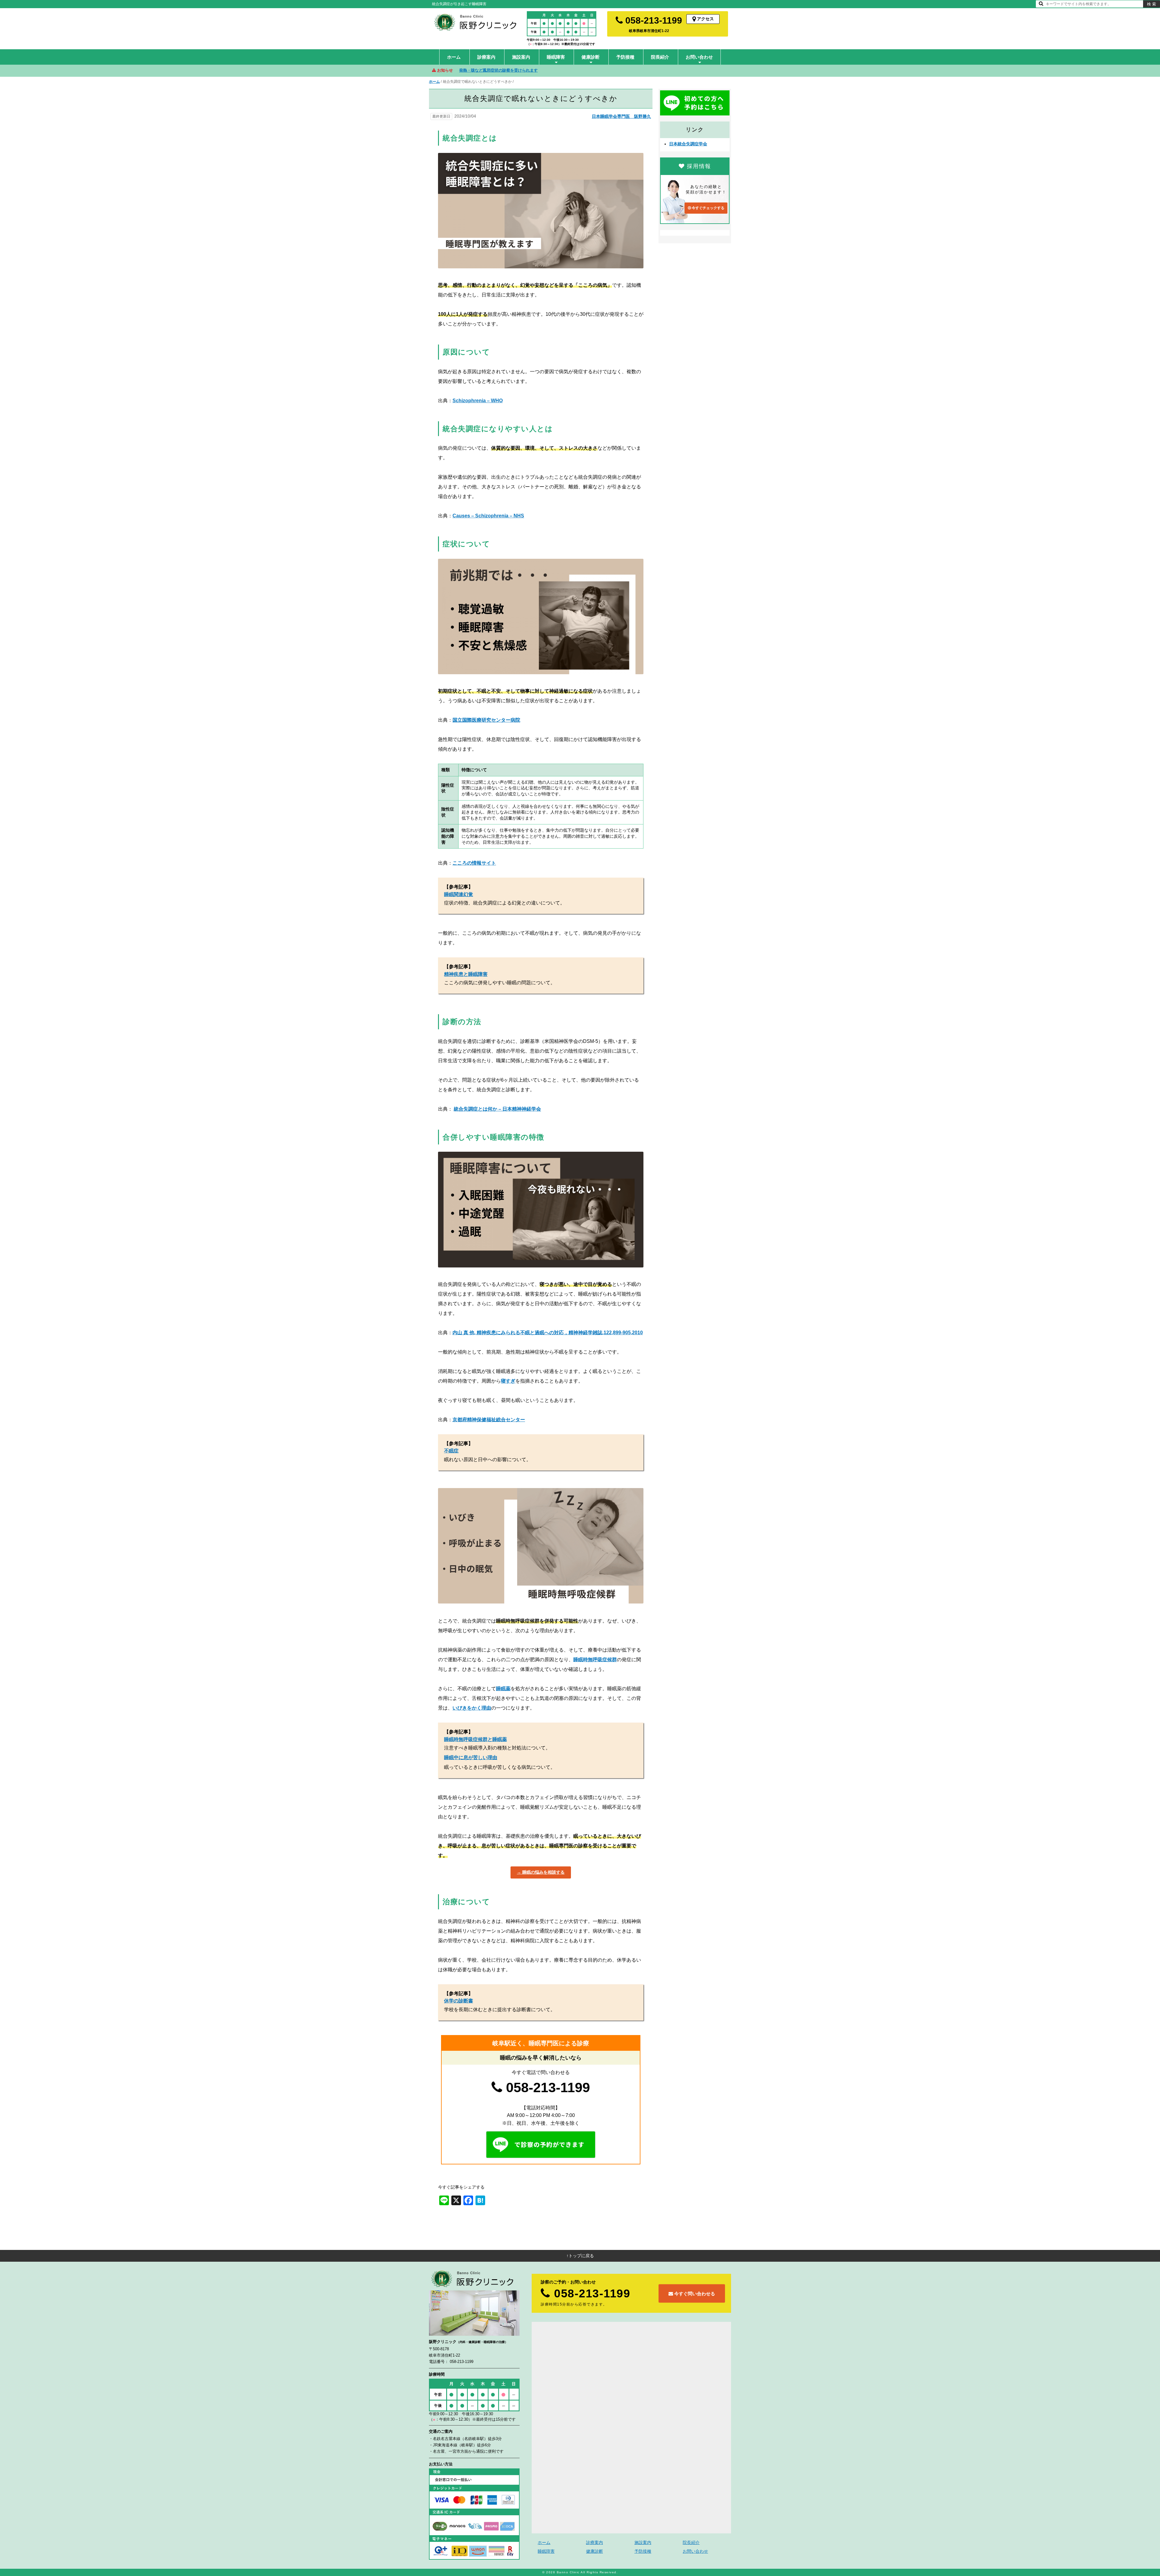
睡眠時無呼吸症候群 (595, 1660)
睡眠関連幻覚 (459, 894)
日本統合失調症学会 (688, 144)
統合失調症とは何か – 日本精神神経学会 (497, 1109)
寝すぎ (508, 1381)
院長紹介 (660, 57)
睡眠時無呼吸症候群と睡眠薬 (475, 1739)
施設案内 (521, 57)
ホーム (454, 57)
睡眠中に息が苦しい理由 (471, 1757)
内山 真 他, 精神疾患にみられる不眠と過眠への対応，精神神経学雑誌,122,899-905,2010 (548, 1333)
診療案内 (486, 57)
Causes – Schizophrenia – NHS (488, 516)
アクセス (705, 19)
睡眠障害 (556, 57)
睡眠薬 (503, 1689)
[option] (595, 70)
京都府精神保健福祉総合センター (489, 1420)
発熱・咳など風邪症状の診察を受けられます (498, 70)
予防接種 (625, 57)
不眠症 (451, 1451)
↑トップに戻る (580, 2256)
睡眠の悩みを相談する (543, 1872)
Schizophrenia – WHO (478, 401)
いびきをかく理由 (472, 1708)
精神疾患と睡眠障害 (466, 974)
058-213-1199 (652, 20)
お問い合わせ (699, 57)
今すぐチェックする (708, 208)
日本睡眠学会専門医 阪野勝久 (621, 116)
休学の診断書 (459, 2001)
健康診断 (591, 57)
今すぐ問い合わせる (694, 2293)
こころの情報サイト (474, 863)
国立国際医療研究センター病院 (486, 720)
